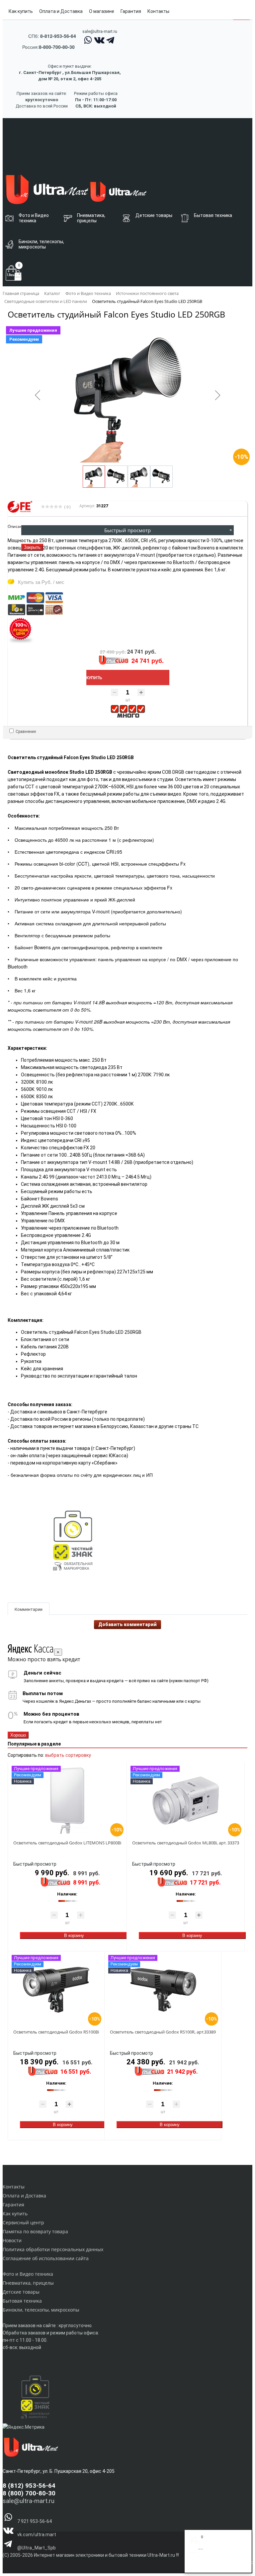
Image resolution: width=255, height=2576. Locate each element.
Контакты (158, 11)
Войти (195, 2565)
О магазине (102, 11)
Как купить (21, 11)
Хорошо (18, 1735)
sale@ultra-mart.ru (100, 31)
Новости (12, 2240)
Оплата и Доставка (61, 11)
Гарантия (131, 11)
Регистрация (215, 2565)
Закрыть (32, 547)
